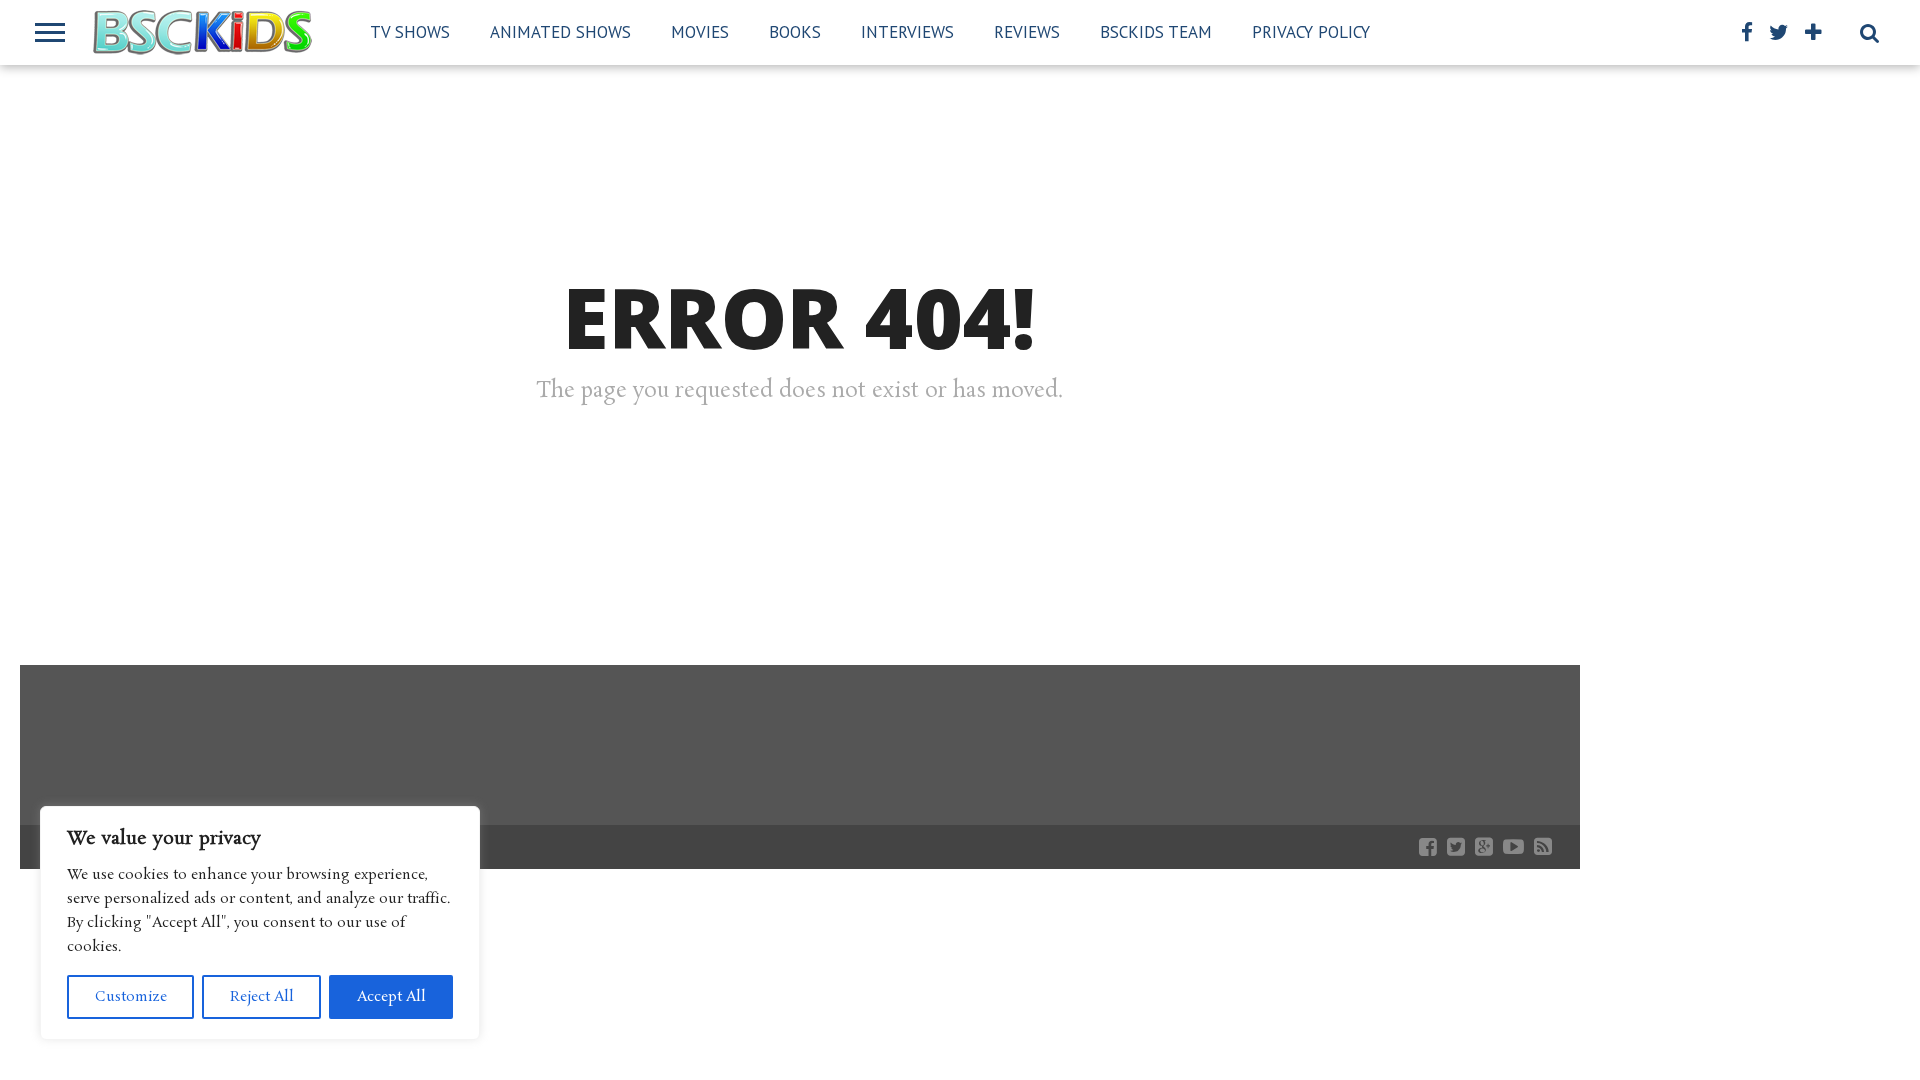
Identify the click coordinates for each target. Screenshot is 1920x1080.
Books (795, 32)
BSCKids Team (1156, 32)
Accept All (391, 997)
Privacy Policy (1311, 32)
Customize (131, 997)
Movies (700, 32)
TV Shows (410, 32)
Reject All (262, 997)
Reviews (1027, 32)
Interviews (907, 32)
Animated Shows (560, 32)
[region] (260, 923)
